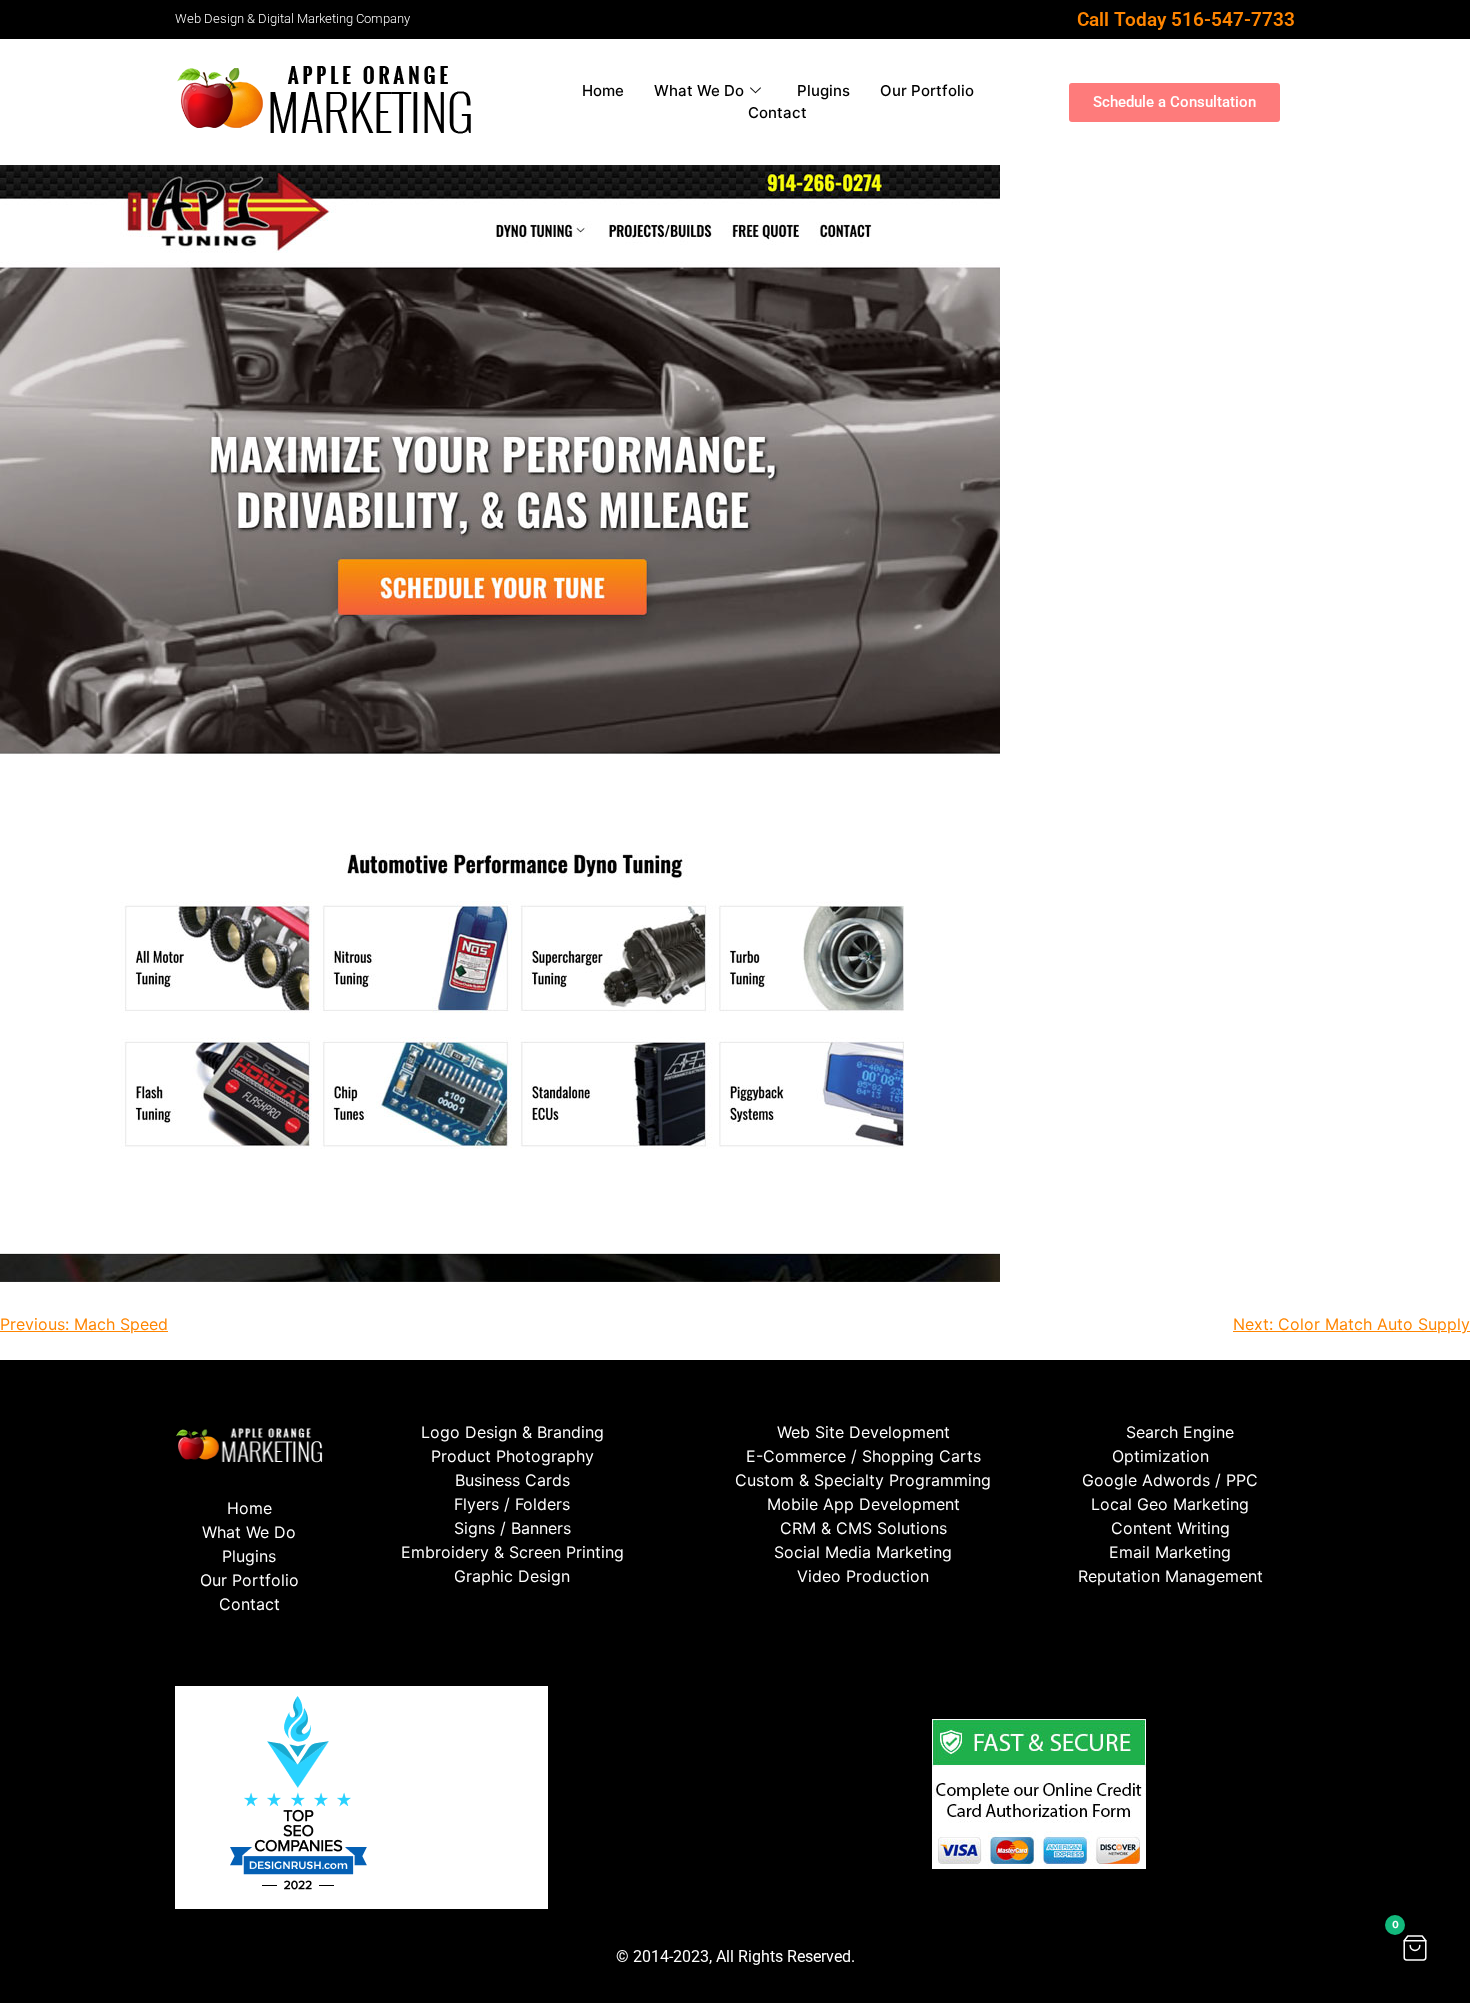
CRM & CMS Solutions (863, 1528)
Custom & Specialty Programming (863, 1480)
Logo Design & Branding (512, 1432)
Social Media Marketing (863, 1552)
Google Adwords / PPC (1170, 1480)
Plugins (823, 90)
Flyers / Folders (512, 1504)
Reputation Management (1170, 1576)
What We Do (699, 90)
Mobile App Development (863, 1504)
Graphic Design (512, 1576)
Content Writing (1170, 1528)
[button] (1415, 1948)
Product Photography (512, 1456)
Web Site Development (863, 1432)
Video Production (863, 1576)
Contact (777, 112)
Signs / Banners (512, 1528)
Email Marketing (1170, 1552)
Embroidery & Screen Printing (512, 1552)
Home (603, 90)
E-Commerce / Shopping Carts (863, 1456)
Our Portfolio (927, 90)
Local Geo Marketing (1170, 1504)
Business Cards (512, 1480)
